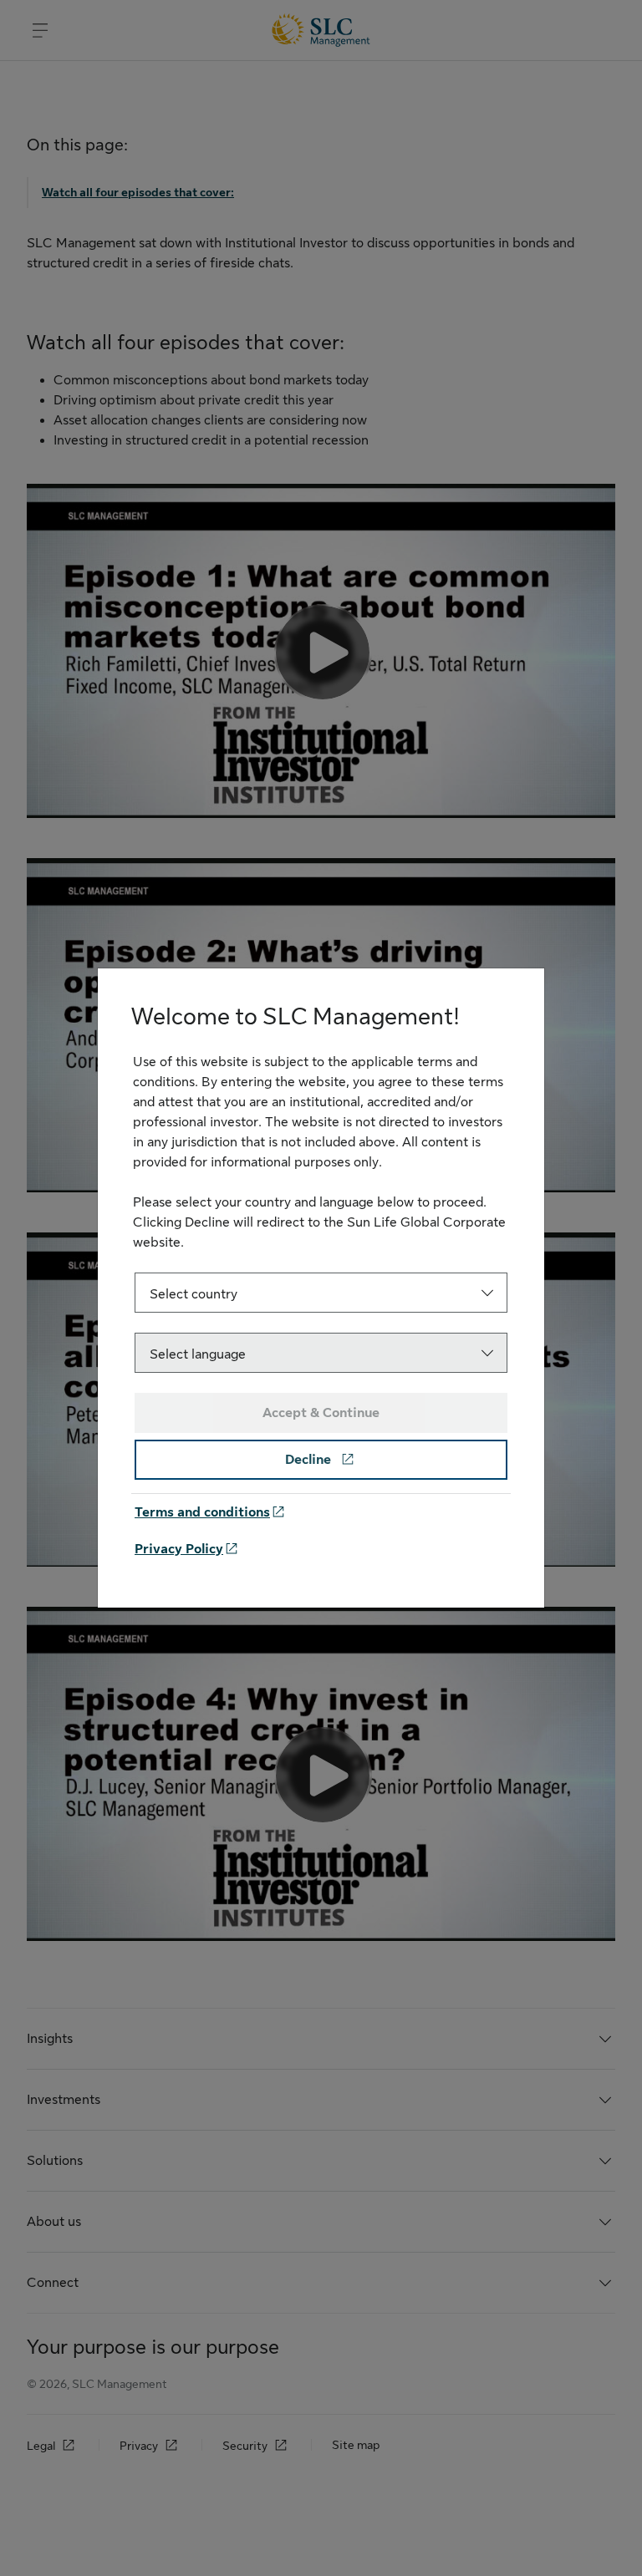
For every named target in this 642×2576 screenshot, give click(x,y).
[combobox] (321, 1293)
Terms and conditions (202, 1512)
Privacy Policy (179, 1549)
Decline (310, 1460)
